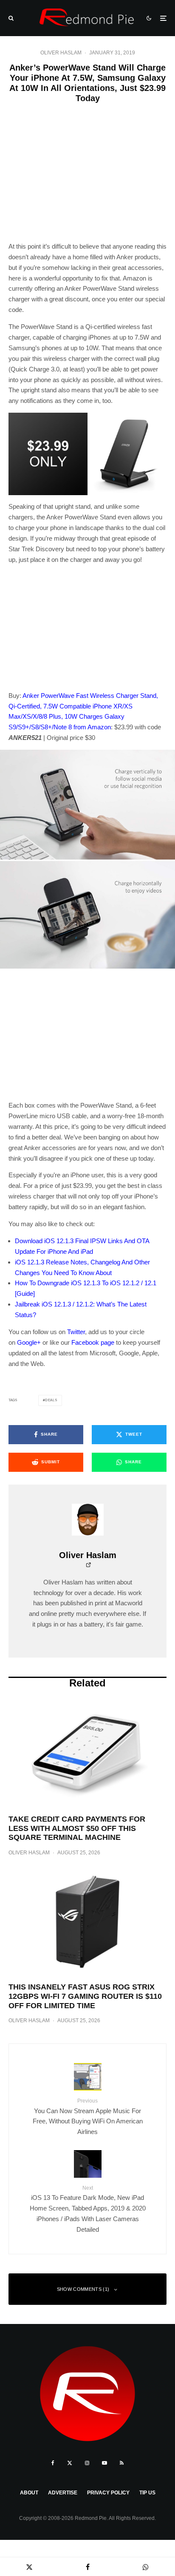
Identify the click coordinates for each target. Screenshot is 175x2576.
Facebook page (93, 1342)
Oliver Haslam (61, 53)
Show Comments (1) (83, 2289)
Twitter (76, 1332)
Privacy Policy (108, 2493)
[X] (70, 2463)
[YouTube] (104, 2463)
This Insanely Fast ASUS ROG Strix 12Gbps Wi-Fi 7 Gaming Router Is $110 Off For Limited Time (85, 1996)
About (29, 2493)
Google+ (29, 1342)
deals (51, 1400)
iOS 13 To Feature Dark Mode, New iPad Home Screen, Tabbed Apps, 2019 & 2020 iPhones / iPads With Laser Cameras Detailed (88, 2209)
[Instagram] (87, 2463)
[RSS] (122, 2463)
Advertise (63, 2493)
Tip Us (147, 2493)
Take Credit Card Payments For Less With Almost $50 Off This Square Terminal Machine (77, 1828)
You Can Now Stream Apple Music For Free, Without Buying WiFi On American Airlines (88, 2117)
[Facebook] (53, 2463)
